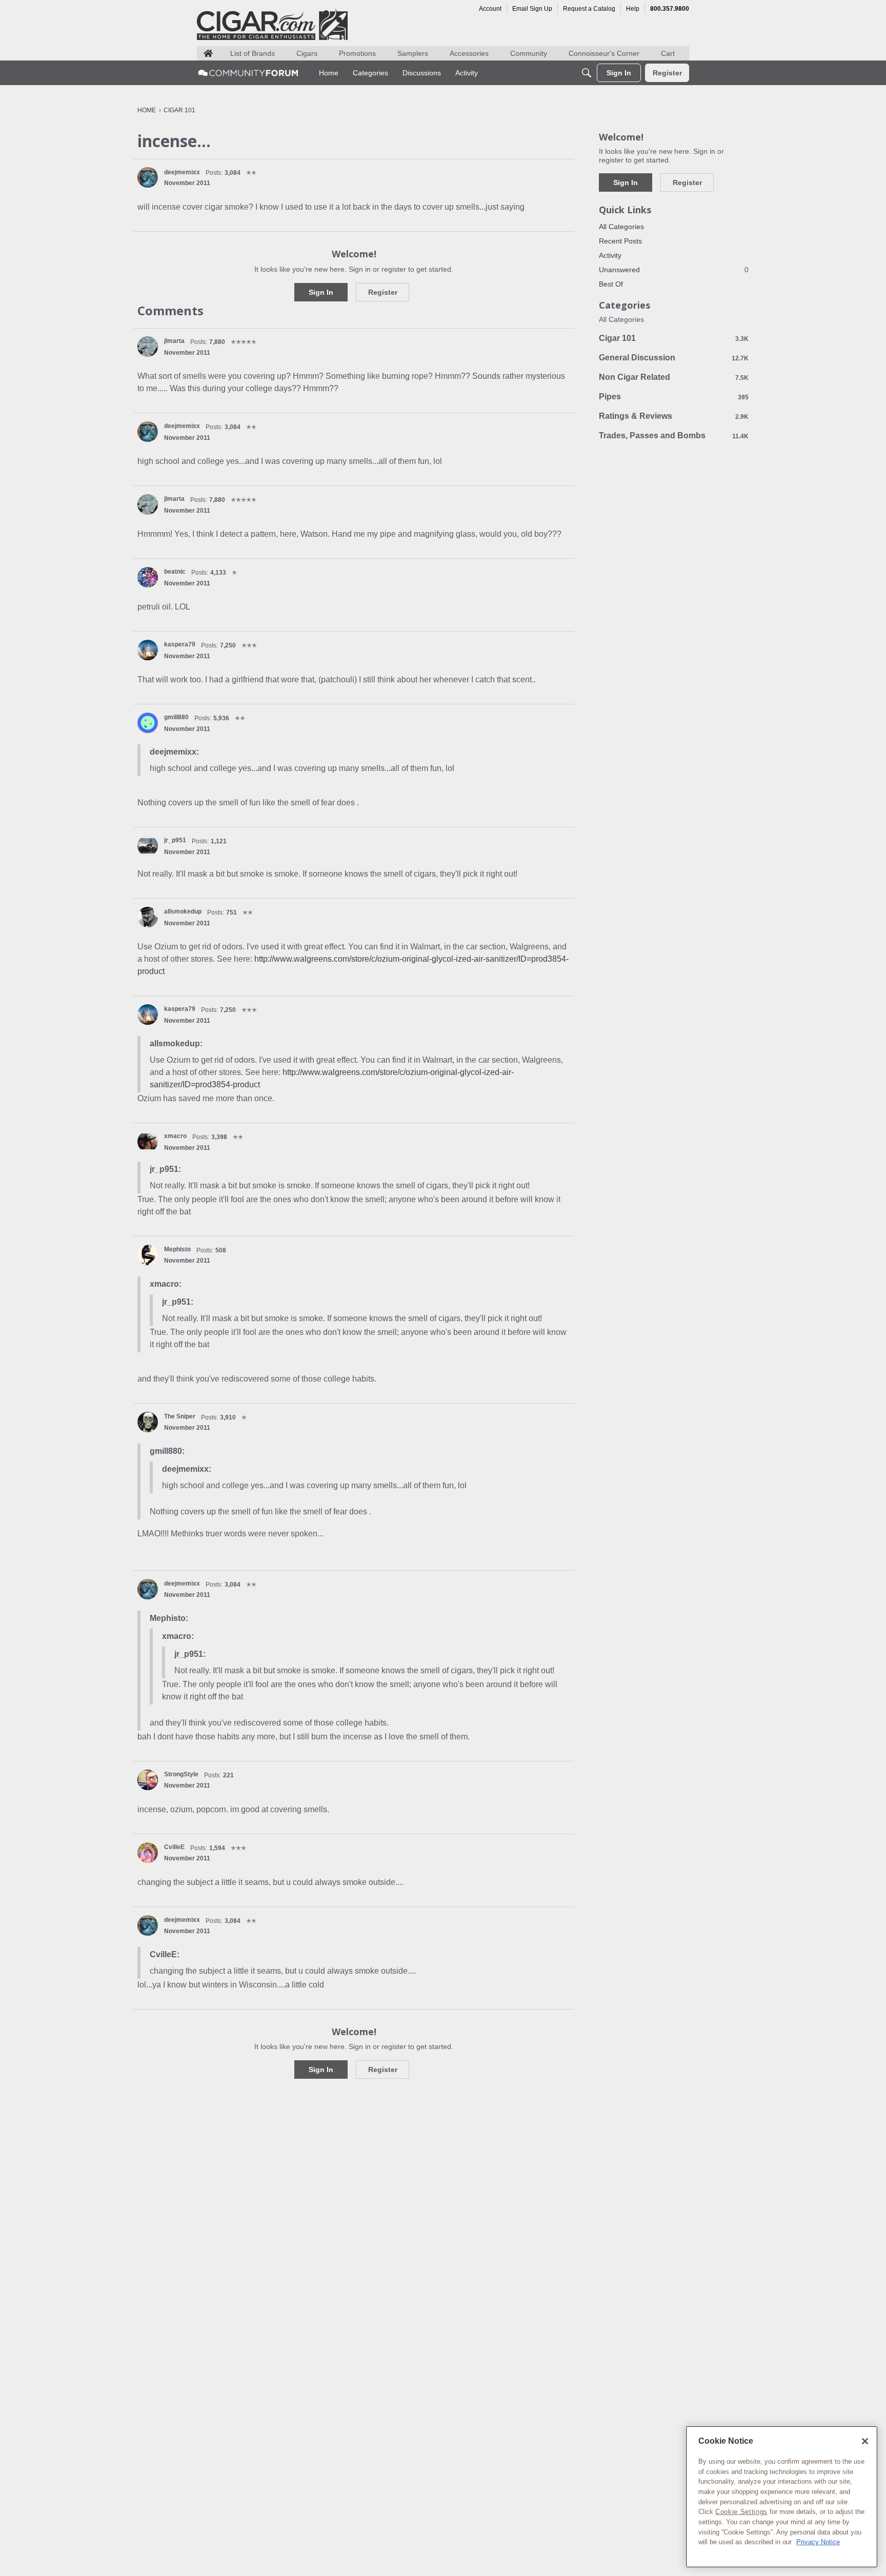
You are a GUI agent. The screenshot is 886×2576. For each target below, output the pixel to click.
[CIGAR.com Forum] (248, 73)
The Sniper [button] (180, 1416)
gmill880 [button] (176, 717)
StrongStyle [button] (181, 1774)
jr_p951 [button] (175, 840)
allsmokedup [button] (183, 911)
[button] (148, 177)
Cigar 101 (674, 338)
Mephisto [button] (177, 1249)
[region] (782, 2497)
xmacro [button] (175, 1136)
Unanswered (674, 270)
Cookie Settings (741, 2512)
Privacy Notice (818, 2542)
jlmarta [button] (174, 341)
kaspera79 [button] (180, 644)
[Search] (587, 73)
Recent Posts (620, 241)
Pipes (674, 397)
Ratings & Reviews (674, 416)
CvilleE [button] (174, 1847)
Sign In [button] (321, 292)
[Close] (865, 2441)
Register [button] (383, 292)
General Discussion (674, 358)
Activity (610, 255)
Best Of (611, 284)
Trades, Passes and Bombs (674, 435)
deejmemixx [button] (182, 172)
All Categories (621, 227)
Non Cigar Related (674, 377)
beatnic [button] (175, 572)
